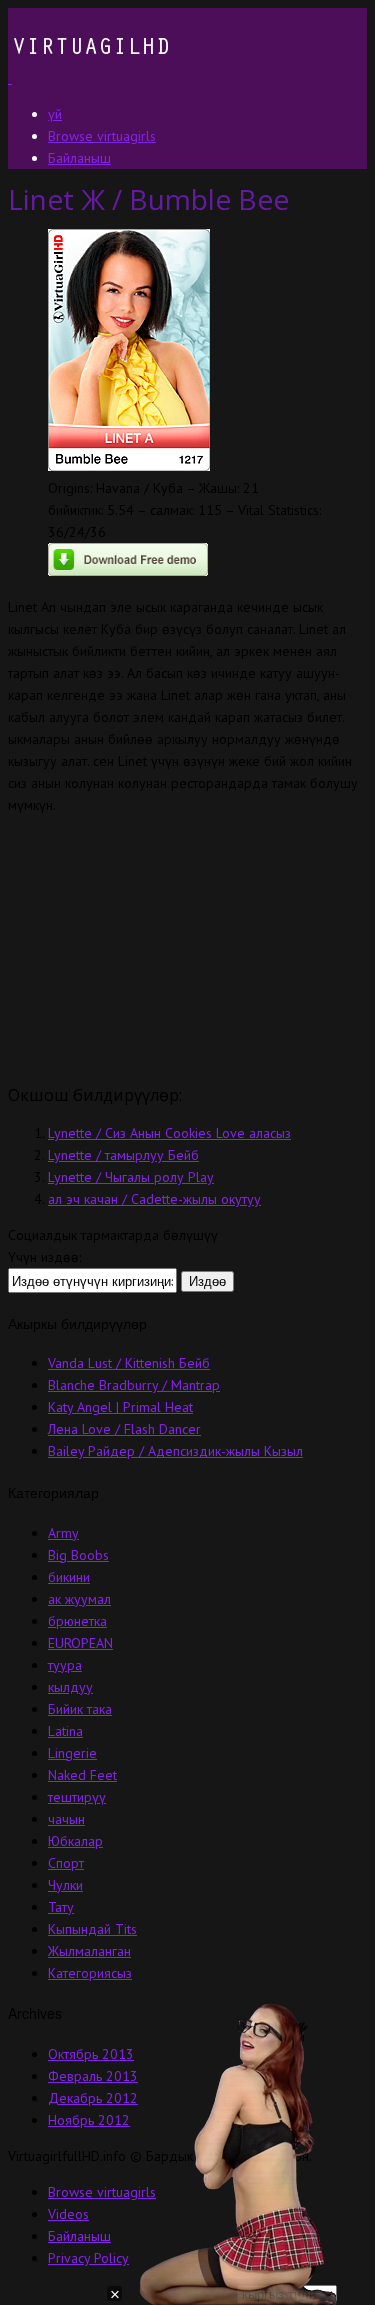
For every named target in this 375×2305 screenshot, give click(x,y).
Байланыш (79, 2236)
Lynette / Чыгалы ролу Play (131, 1177)
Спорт (66, 1863)
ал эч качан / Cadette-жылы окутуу (154, 1199)
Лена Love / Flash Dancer (124, 1429)
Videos (68, 2214)
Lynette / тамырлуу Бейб (123, 1155)
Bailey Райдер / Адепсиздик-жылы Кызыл (175, 1451)
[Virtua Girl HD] (89, 78)
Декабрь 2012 (93, 2098)
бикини (69, 1577)
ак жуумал (79, 1599)
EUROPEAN (80, 1643)
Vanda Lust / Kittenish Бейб (129, 1363)
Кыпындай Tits (92, 1929)
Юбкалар (75, 1841)
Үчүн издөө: (44, 1257)
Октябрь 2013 (91, 2054)
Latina (65, 1731)
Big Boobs (78, 1555)
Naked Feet (82, 1775)
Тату (61, 1907)
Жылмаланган (89, 1951)
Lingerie (72, 1753)
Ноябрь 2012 (89, 2120)
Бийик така (80, 1709)
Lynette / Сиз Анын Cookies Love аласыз (169, 1133)
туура (65, 1665)
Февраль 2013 (93, 2076)
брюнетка (77, 1621)
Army (63, 1533)
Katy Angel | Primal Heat (120, 1407)
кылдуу (70, 1687)
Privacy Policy (88, 2258)
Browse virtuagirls (102, 2192)
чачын (66, 1819)
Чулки (65, 1885)
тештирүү (77, 1797)
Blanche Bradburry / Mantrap (134, 1385)
